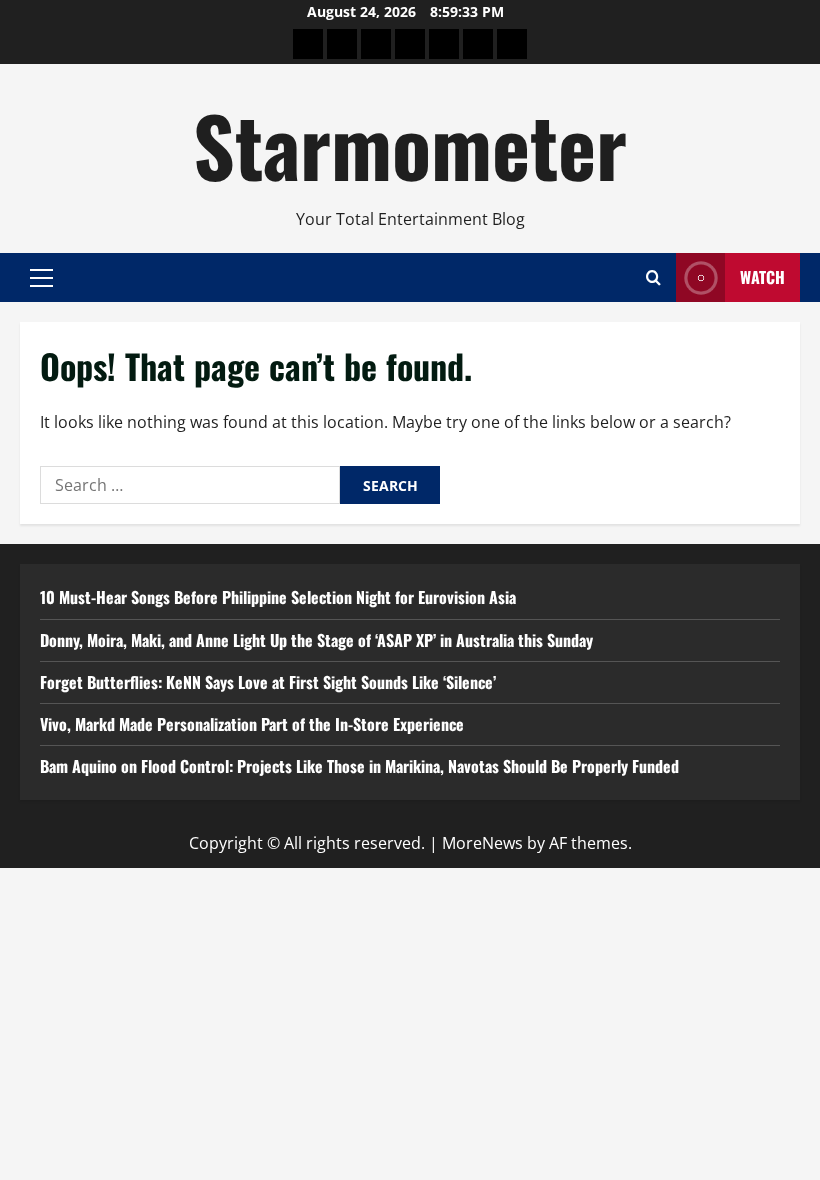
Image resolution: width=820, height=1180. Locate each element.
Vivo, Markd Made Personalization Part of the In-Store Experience (252, 724)
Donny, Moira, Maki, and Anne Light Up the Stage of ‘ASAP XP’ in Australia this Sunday (316, 640)
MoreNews (482, 843)
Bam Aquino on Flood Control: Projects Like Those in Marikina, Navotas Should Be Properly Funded (359, 766)
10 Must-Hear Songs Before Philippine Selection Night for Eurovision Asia (278, 597)
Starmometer (410, 144)
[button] (41, 277)
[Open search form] (653, 277)
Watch (762, 277)
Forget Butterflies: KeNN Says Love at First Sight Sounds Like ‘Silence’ (268, 682)
